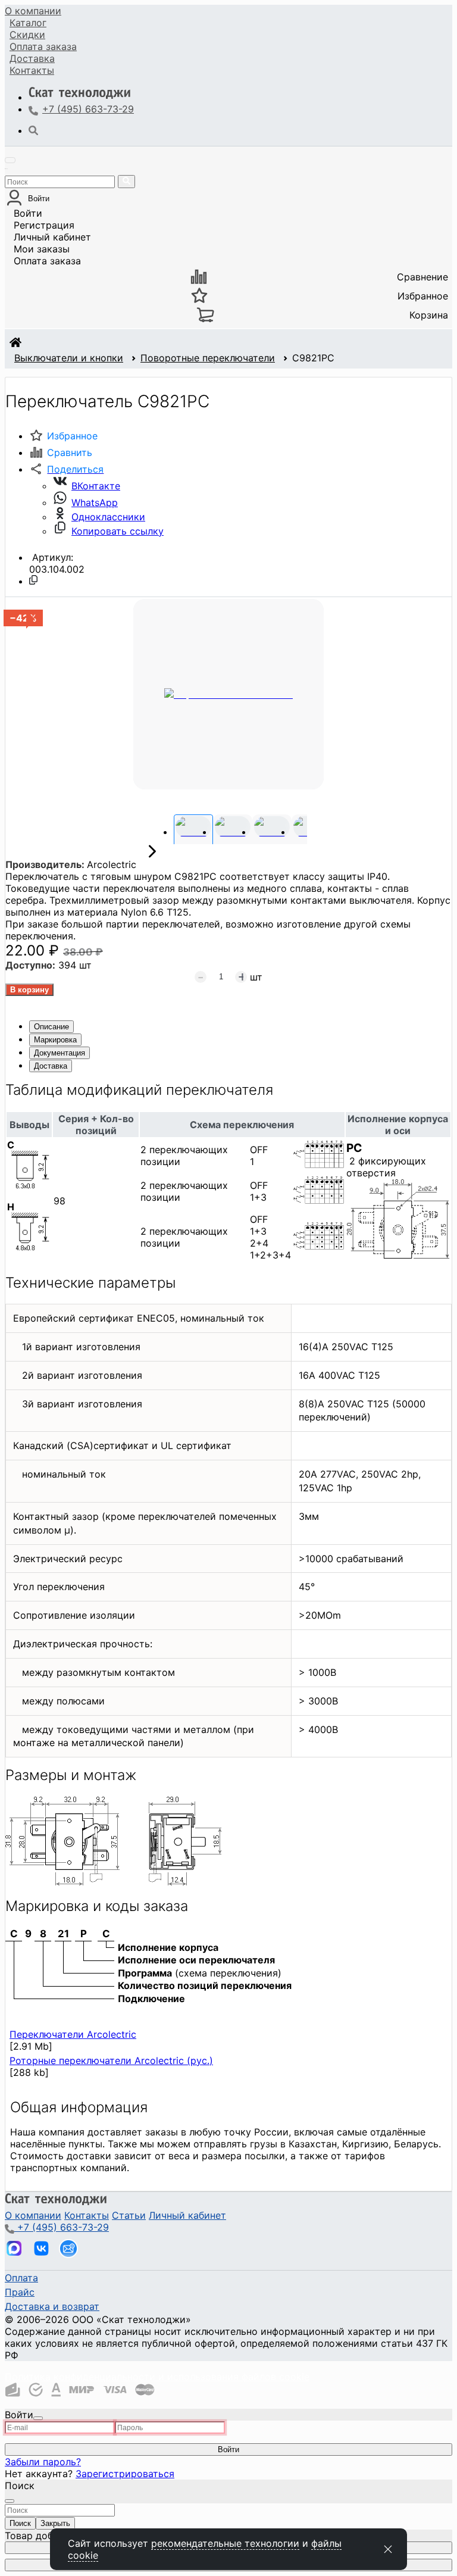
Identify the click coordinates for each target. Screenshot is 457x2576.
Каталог (28, 23)
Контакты (32, 70)
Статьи (129, 2215)
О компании (33, 11)
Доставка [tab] (51, 1066)
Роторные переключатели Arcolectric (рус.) (111, 2060)
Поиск (20, 2523)
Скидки (27, 35)
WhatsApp (95, 502)
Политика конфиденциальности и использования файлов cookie (157, 2377)
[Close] (38, 2418)
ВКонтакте (96, 486)
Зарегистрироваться (125, 2474)
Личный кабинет (52, 237)
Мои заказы (42, 249)
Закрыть (55, 2523)
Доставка (32, 58)
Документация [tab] (60, 1053)
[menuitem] (33, 11)
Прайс (20, 2292)
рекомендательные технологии (225, 2543)
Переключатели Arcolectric (73, 2034)
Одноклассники (108, 517)
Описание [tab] (51, 1027)
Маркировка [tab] (55, 1040)
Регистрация (44, 225)
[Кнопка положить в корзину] (29, 990)
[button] (66, 469)
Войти (28, 213)
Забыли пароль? (43, 2462)
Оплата (43, 46)
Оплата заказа (47, 261)
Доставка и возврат (52, 2306)
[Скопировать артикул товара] (33, 580)
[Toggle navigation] (10, 160)
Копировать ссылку (118, 531)
